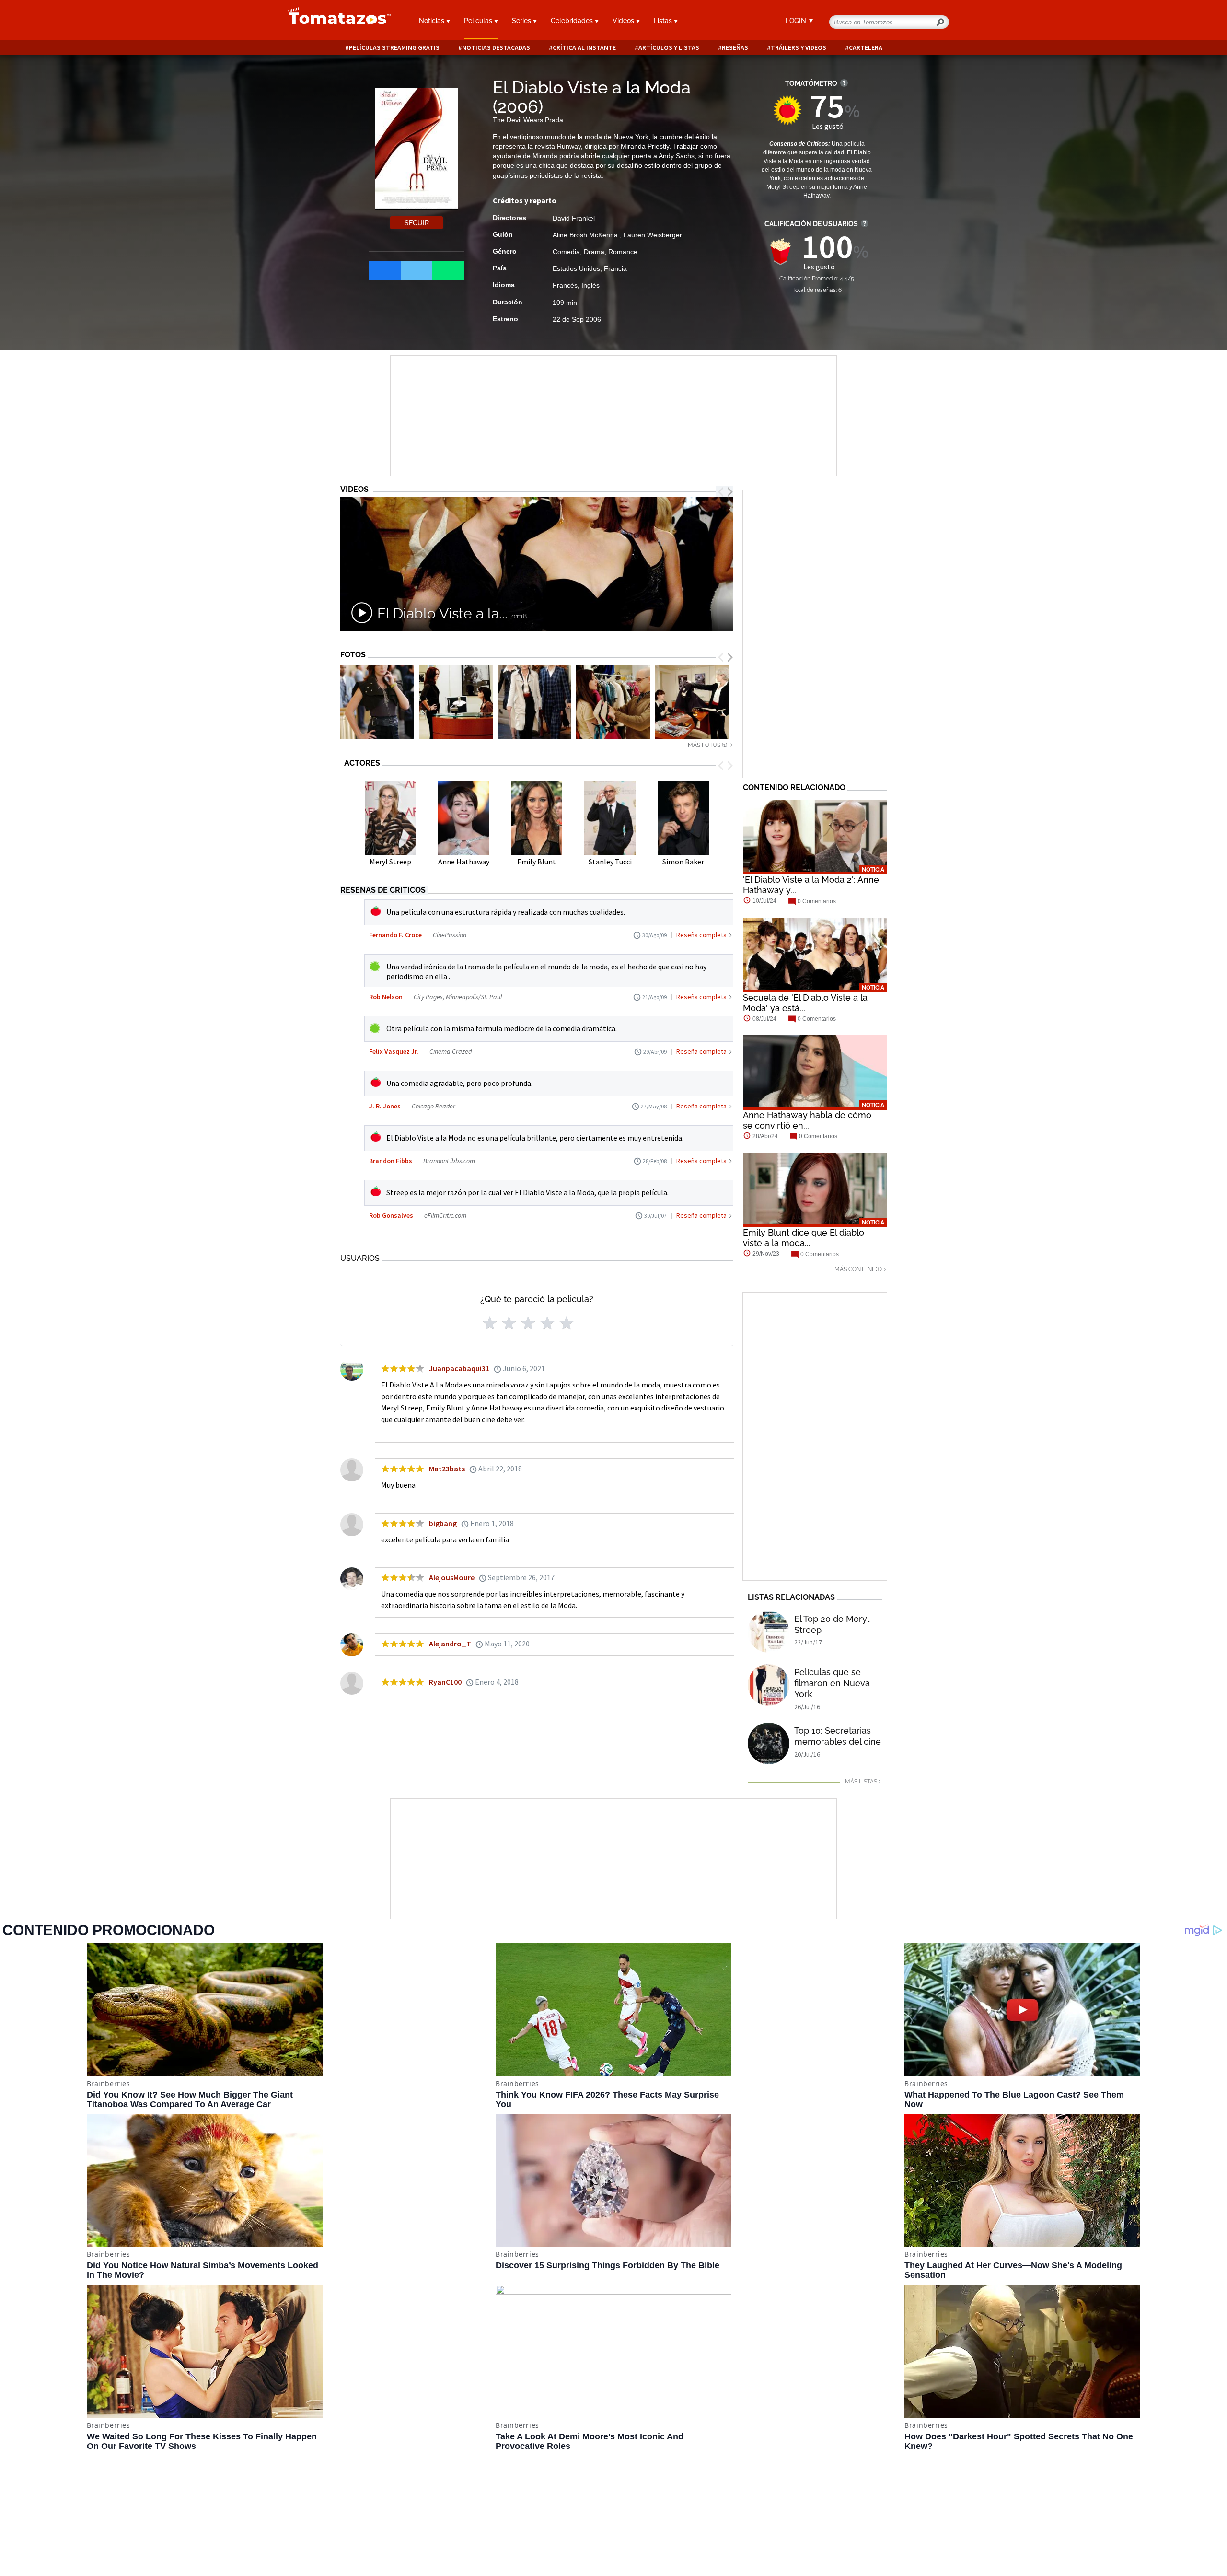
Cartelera (866, 48)
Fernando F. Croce (395, 935)
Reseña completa (701, 935)
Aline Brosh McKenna (586, 235)
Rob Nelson (386, 997)
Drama (594, 252)
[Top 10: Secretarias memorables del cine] (769, 1743)
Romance (623, 252)
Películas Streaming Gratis (394, 48)
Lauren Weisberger (653, 235)
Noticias (433, 21)
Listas (664, 21)
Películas (479, 21)
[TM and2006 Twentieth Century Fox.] (456, 702)
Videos (624, 21)
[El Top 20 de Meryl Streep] (769, 1632)
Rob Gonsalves (391, 1215)
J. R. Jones (385, 1106)
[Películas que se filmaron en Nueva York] (769, 1685)
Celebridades (573, 21)
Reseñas (735, 48)
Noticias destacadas (496, 48)
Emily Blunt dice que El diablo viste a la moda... (804, 1238)
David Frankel (574, 218)
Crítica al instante (584, 48)
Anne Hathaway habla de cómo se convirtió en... (807, 1120)
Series (522, 21)
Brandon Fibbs (391, 1161)
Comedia (566, 252)
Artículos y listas (669, 48)
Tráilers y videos (799, 48)
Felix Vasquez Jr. (394, 1051)
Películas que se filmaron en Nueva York (832, 1683)
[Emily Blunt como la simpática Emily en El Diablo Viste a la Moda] (377, 702)
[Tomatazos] (336, 21)
